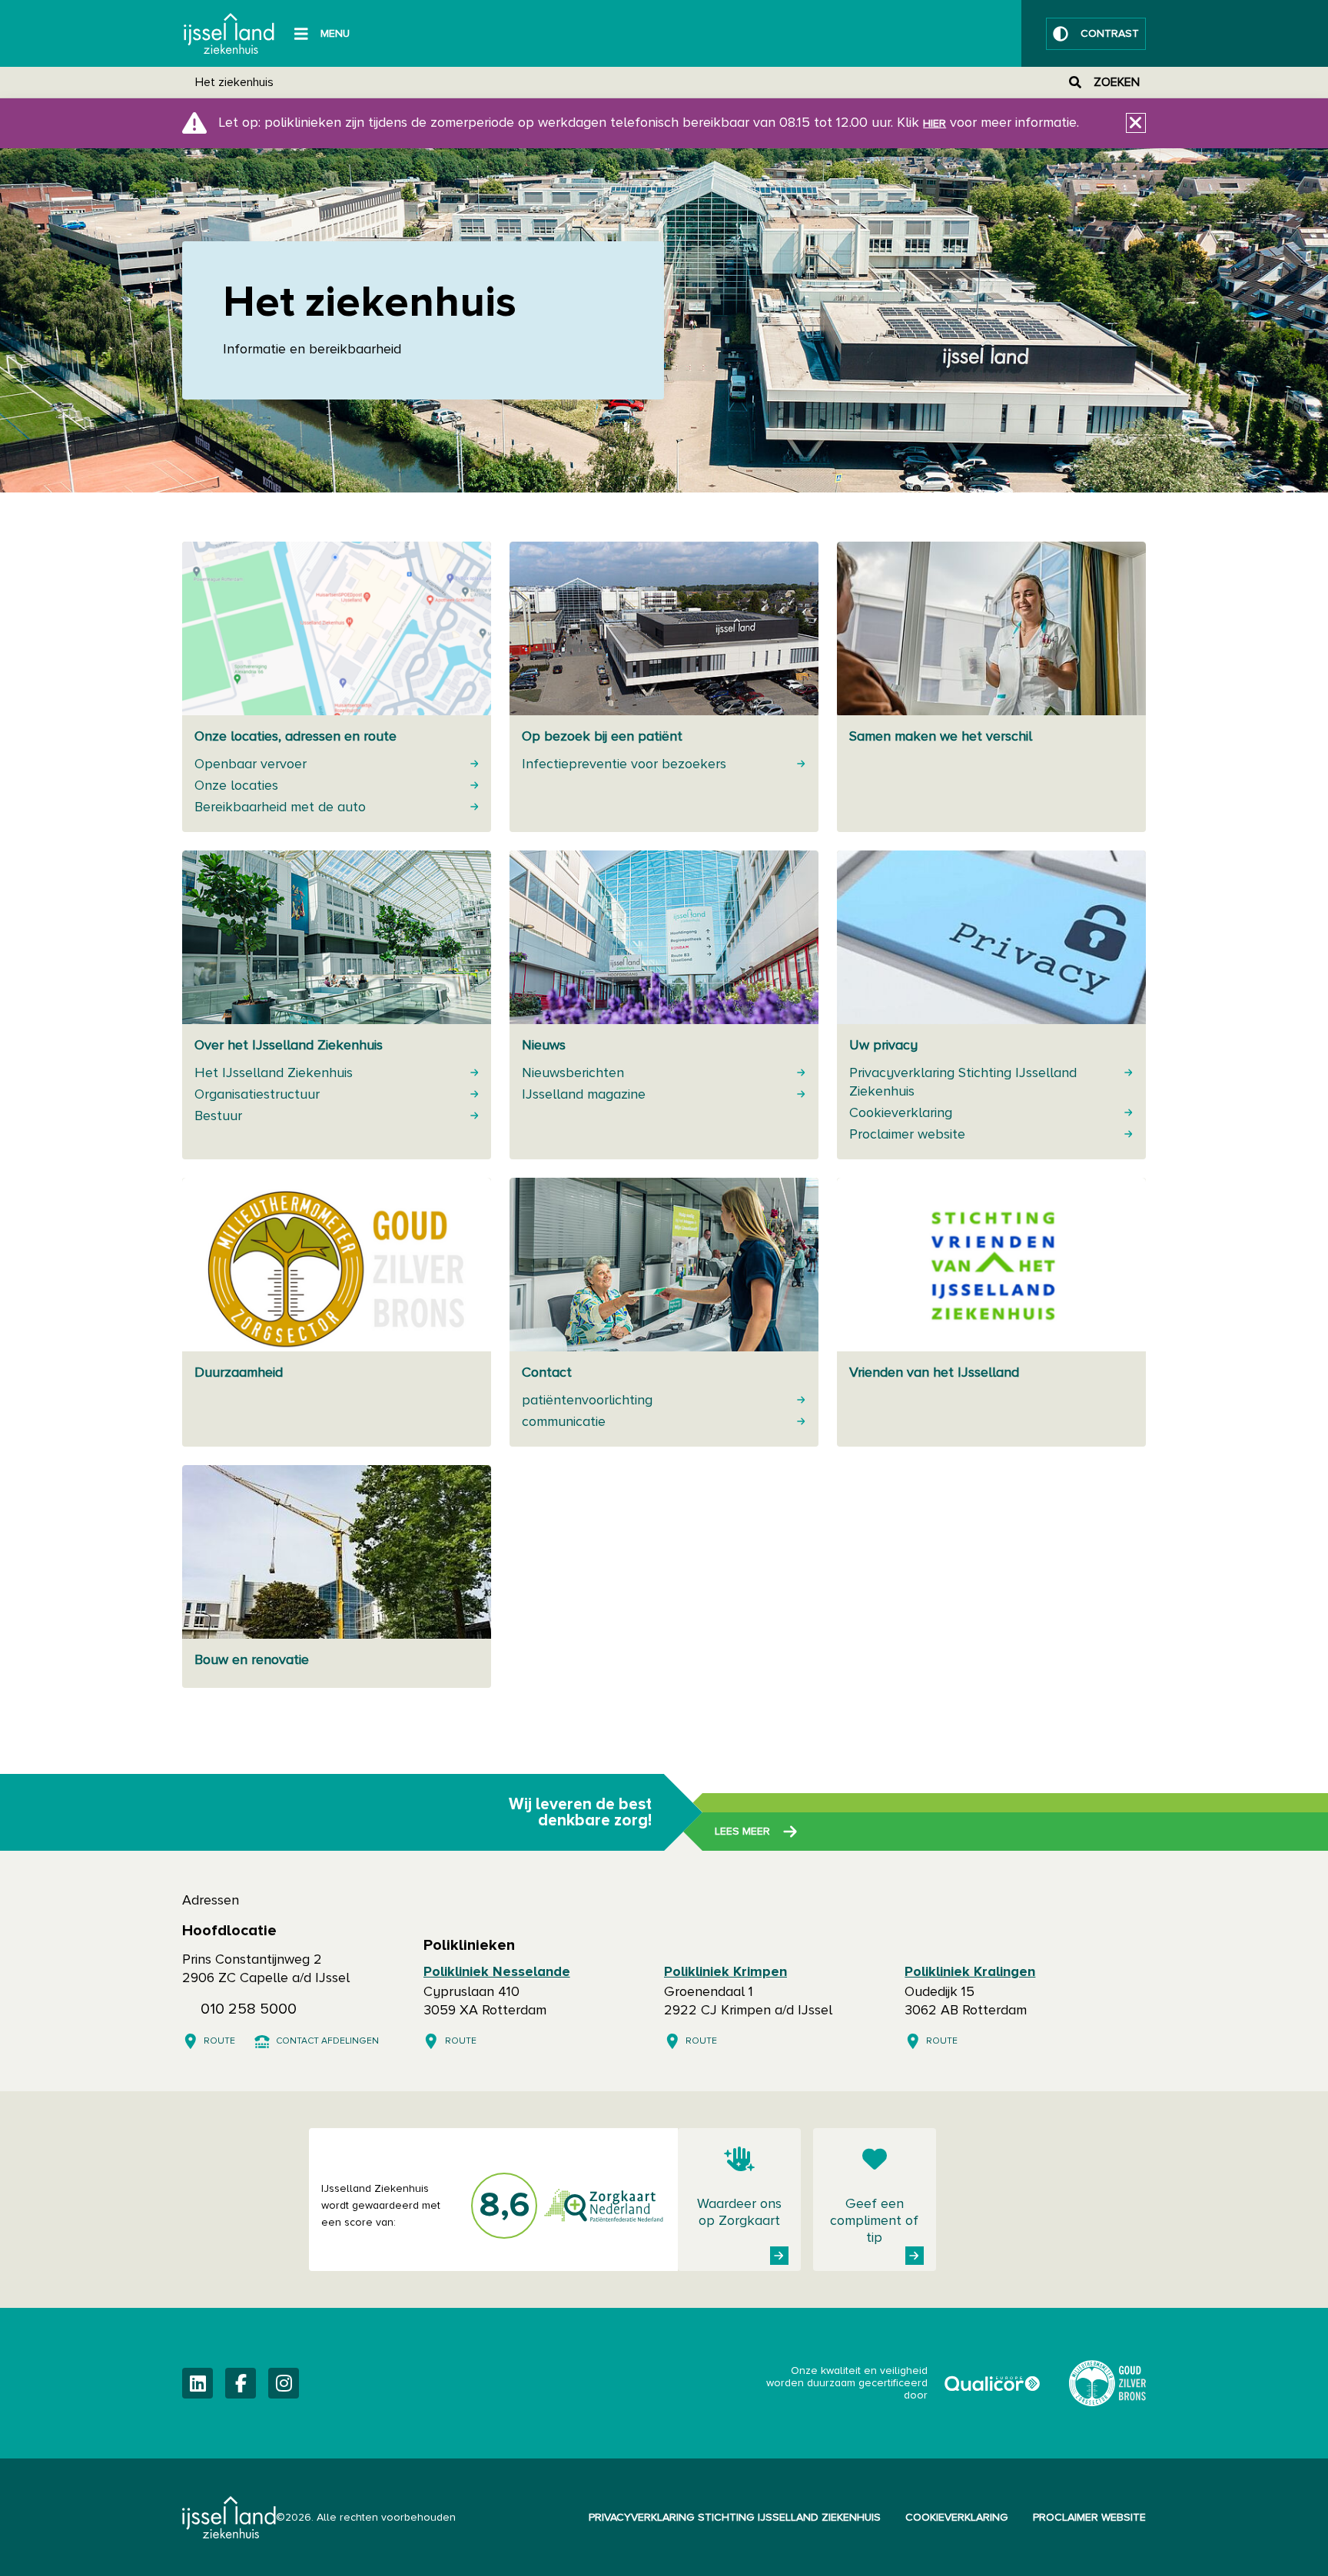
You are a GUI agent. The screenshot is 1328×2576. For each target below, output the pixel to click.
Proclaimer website (1089, 2518)
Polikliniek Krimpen (725, 1972)
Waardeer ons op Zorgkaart (739, 2213)
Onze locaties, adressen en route (295, 737)
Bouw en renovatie (252, 1660)
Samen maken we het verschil (941, 737)
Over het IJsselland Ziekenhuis (289, 1046)
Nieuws (544, 1046)
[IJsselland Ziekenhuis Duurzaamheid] (1107, 2383)
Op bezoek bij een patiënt (602, 737)
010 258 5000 (249, 2009)
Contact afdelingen (327, 2041)
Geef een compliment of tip (874, 2221)
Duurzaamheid (239, 1373)
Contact (547, 1373)
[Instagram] (284, 2383)
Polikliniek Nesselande (497, 1972)
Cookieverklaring (957, 2518)
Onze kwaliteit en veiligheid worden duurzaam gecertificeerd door (905, 2383)
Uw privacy (883, 1046)
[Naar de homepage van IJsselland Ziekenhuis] (229, 33)
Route (219, 2041)
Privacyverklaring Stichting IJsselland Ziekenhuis (735, 2518)
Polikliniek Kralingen (970, 1972)
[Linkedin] (198, 2383)
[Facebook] (241, 2383)
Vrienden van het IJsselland (934, 1373)
